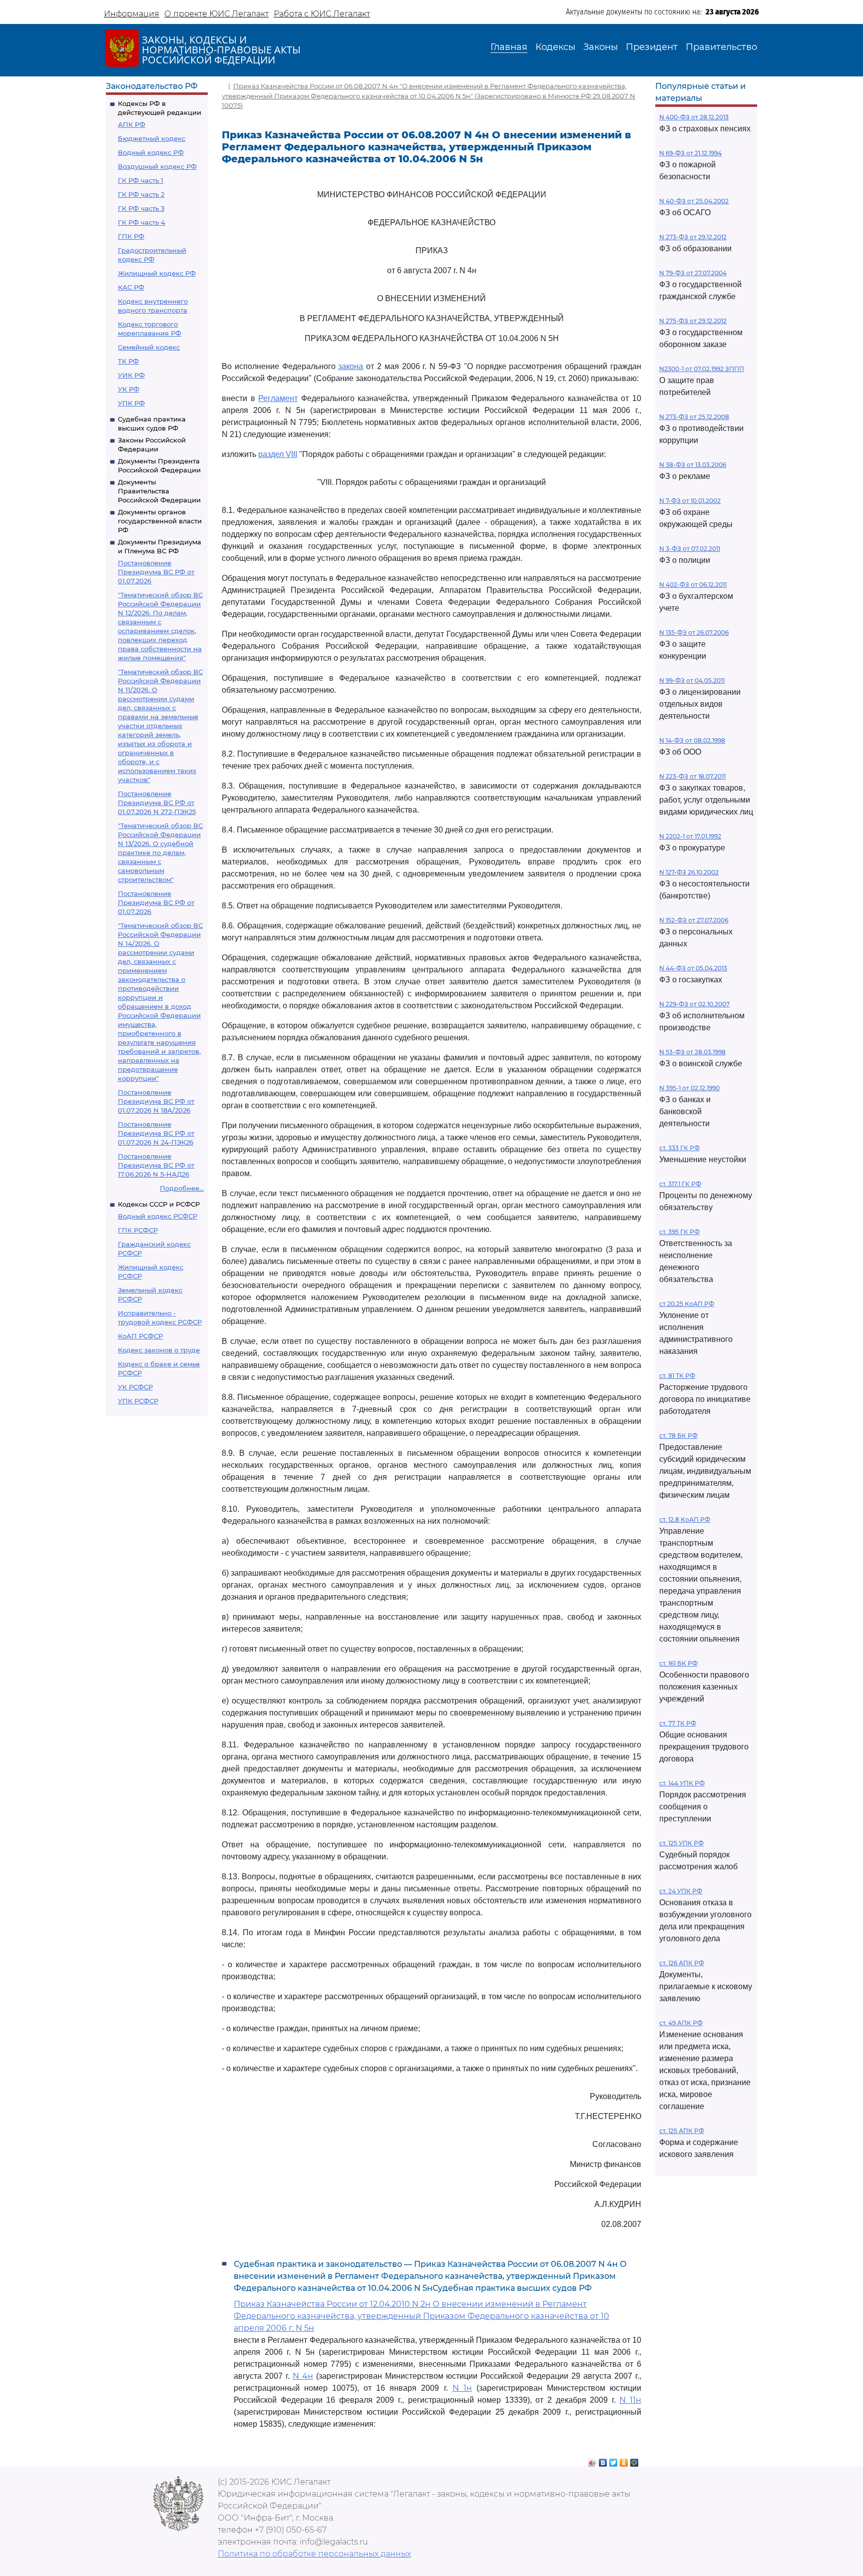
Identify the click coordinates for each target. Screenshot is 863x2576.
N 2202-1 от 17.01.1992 (690, 836)
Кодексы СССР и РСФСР (159, 1204)
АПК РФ (132, 124)
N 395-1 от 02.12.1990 (689, 1088)
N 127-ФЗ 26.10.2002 (689, 872)
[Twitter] (614, 2460)
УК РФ (129, 389)
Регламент (278, 398)
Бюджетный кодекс (152, 138)
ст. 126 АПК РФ (682, 1963)
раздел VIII (278, 454)
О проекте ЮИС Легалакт (216, 14)
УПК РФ (131, 403)
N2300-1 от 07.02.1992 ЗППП (702, 369)
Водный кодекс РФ (151, 152)
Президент (652, 47)
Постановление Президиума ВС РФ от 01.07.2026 (156, 572)
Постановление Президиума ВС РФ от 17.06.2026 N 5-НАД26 (156, 1165)
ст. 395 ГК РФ (679, 1232)
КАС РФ (131, 287)
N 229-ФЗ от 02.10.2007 (694, 1004)
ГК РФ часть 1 (141, 180)
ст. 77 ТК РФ (678, 1723)
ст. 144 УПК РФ (682, 1783)
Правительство (721, 47)
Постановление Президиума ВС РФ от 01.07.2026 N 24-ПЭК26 (156, 1133)
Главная (509, 47)
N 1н (462, 2388)
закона (351, 366)
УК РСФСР (135, 1387)
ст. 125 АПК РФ (682, 2131)
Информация (132, 14)
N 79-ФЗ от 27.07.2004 (693, 273)
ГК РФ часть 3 (141, 208)
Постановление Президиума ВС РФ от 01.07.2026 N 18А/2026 (156, 1101)
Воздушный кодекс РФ (157, 166)
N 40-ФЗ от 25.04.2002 (694, 201)
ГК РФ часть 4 (142, 222)
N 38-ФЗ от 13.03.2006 (693, 465)
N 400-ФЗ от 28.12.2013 (694, 117)
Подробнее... (182, 1188)
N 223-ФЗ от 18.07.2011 (692, 776)
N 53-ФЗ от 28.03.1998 (692, 1052)
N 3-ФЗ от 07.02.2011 (690, 549)
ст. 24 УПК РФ (681, 1891)
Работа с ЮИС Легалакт (322, 14)
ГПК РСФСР (138, 1230)
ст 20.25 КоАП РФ (687, 1304)
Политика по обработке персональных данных (314, 2554)
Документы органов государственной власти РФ (160, 521)
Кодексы (555, 47)
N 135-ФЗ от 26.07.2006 (694, 633)
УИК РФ (131, 375)
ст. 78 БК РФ (678, 1436)
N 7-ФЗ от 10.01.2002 (690, 501)
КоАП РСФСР (140, 1336)
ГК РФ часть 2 (141, 194)
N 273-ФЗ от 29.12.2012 (693, 237)
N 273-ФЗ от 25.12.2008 (694, 417)
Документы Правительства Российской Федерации (159, 491)
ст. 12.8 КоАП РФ (685, 1519)
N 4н (303, 2376)
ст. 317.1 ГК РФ (680, 1184)
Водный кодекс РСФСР (158, 1216)
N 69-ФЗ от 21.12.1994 (690, 153)
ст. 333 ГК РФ (679, 1148)
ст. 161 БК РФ (678, 1663)
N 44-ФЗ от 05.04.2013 (693, 968)
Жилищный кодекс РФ (157, 273)
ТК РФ (128, 361)
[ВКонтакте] (603, 2460)
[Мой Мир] (635, 2460)
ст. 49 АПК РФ (681, 2023)
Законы (601, 47)
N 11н (630, 2400)
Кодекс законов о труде (159, 1350)
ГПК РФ (131, 236)
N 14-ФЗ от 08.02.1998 (692, 740)
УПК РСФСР (138, 1401)
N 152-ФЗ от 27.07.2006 (694, 920)
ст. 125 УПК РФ (681, 1843)
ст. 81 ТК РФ (677, 1376)
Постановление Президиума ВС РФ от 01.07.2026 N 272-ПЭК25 (157, 803)
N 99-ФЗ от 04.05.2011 (692, 680)
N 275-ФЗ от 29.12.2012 (693, 321)
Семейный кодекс (149, 347)
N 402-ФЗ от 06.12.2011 (693, 585)
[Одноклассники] (624, 2460)
